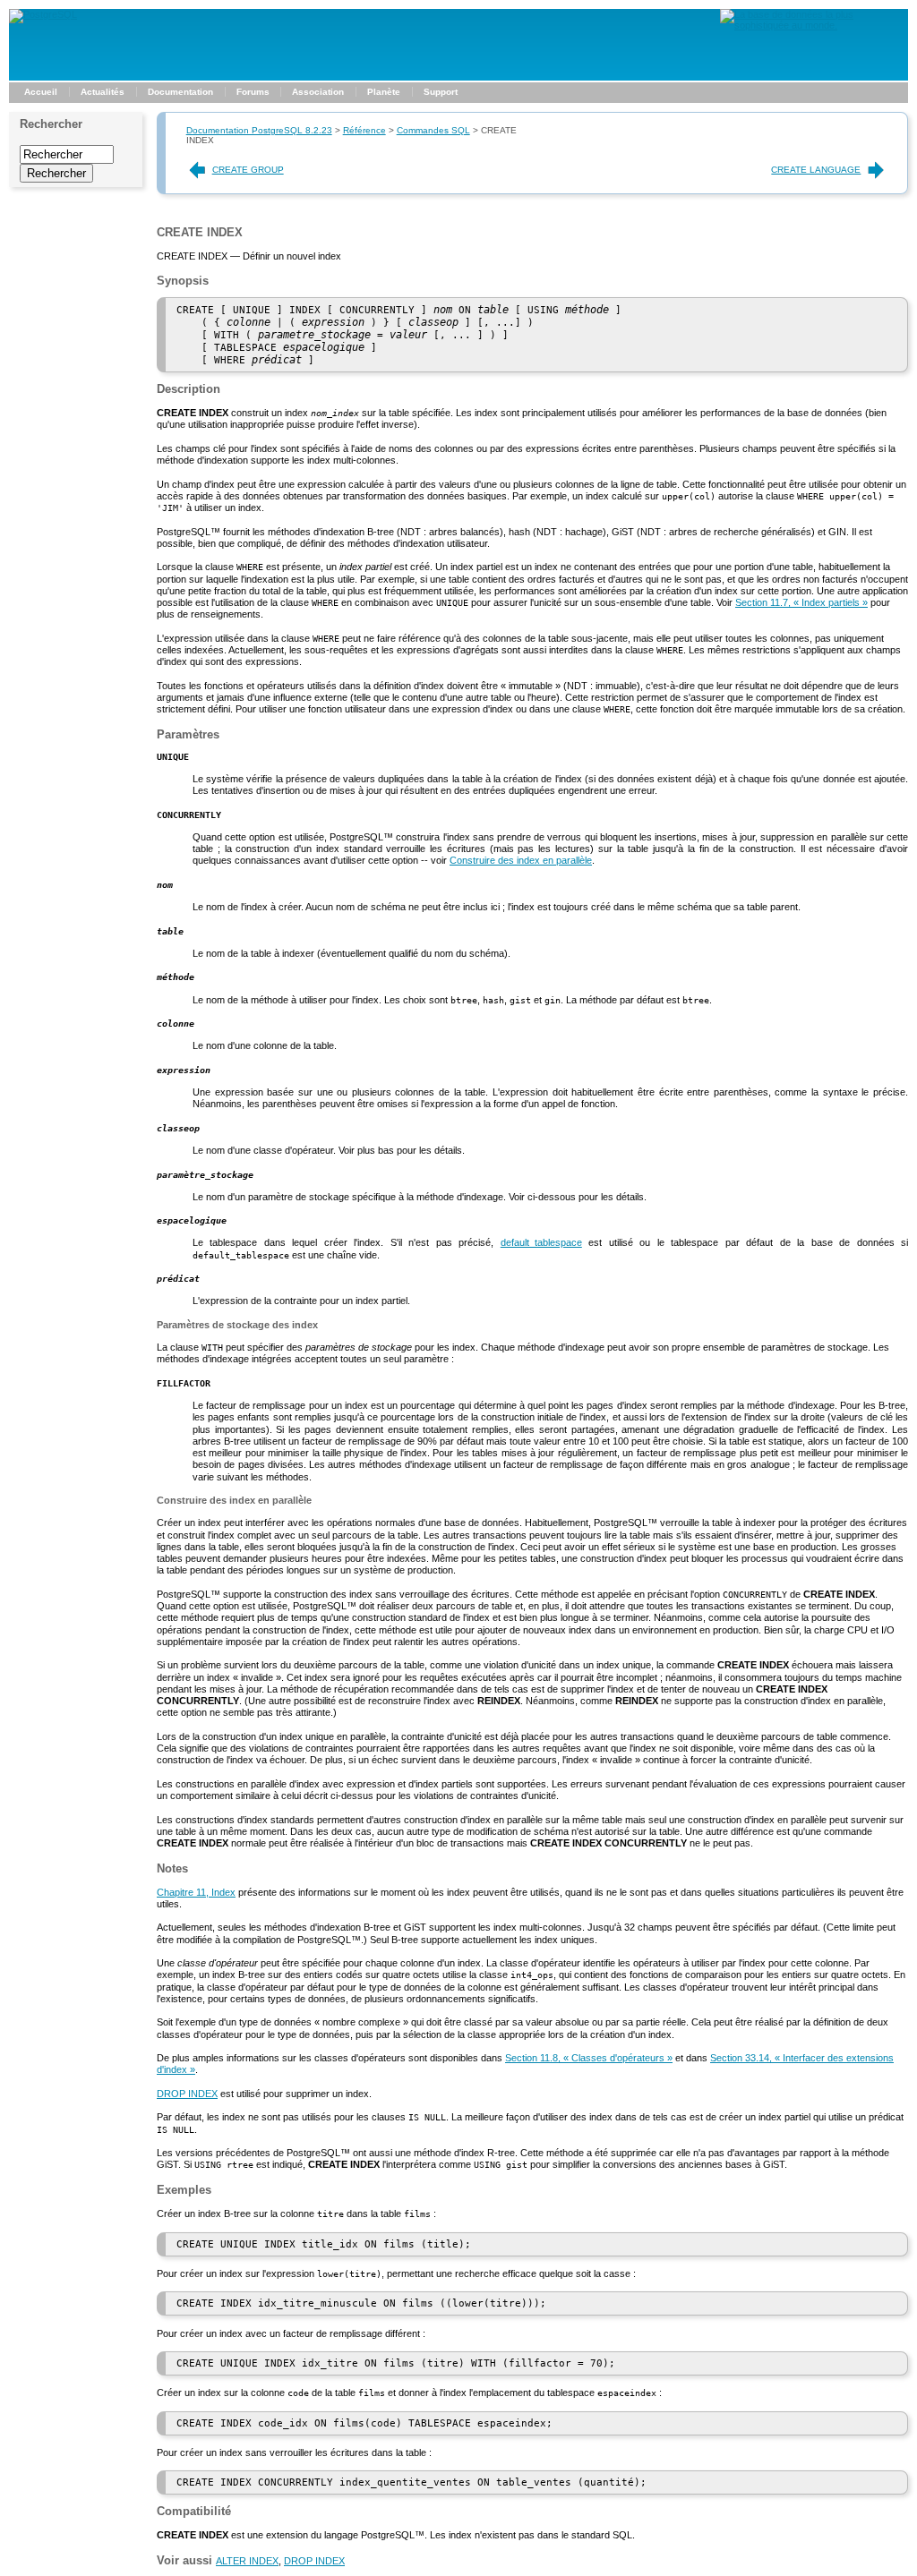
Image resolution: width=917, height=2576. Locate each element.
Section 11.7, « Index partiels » (801, 602)
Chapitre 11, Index (196, 1892)
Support (441, 92)
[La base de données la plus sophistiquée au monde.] (814, 25)
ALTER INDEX (247, 2561)
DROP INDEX (187, 2094)
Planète (384, 92)
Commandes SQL (433, 130)
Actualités (103, 92)
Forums (253, 92)
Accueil (41, 92)
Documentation (180, 92)
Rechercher (51, 124)
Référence (364, 130)
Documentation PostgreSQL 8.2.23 (259, 130)
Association (318, 92)
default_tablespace (541, 1242)
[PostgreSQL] (43, 14)
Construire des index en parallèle (521, 860)
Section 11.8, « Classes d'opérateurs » (589, 2058)
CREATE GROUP (248, 170)
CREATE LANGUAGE (816, 170)
